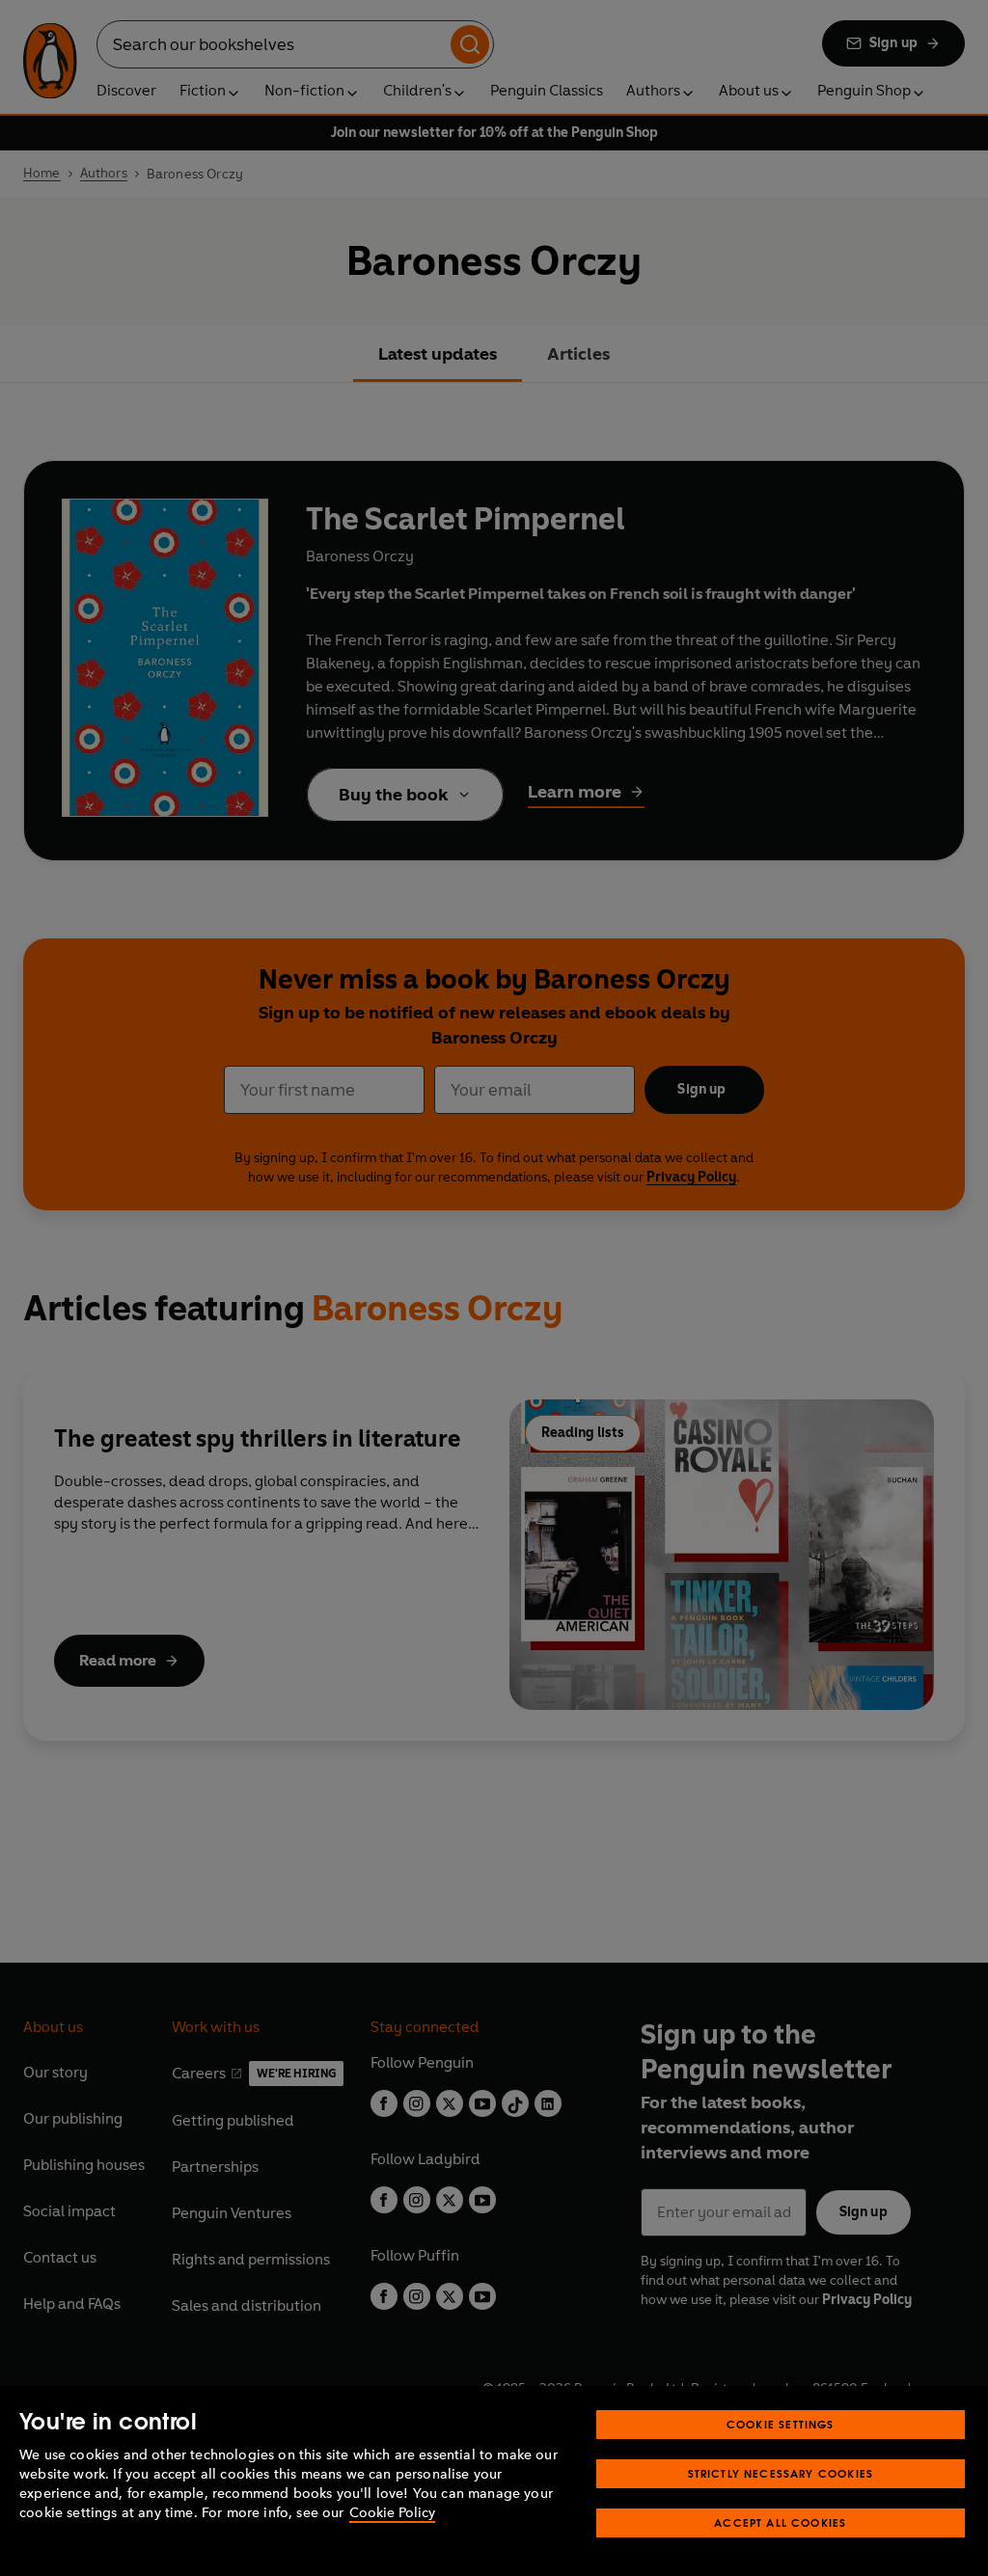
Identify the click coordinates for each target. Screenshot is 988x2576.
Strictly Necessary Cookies (781, 2473)
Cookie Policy (392, 2513)
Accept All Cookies (780, 2522)
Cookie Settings (781, 2424)
